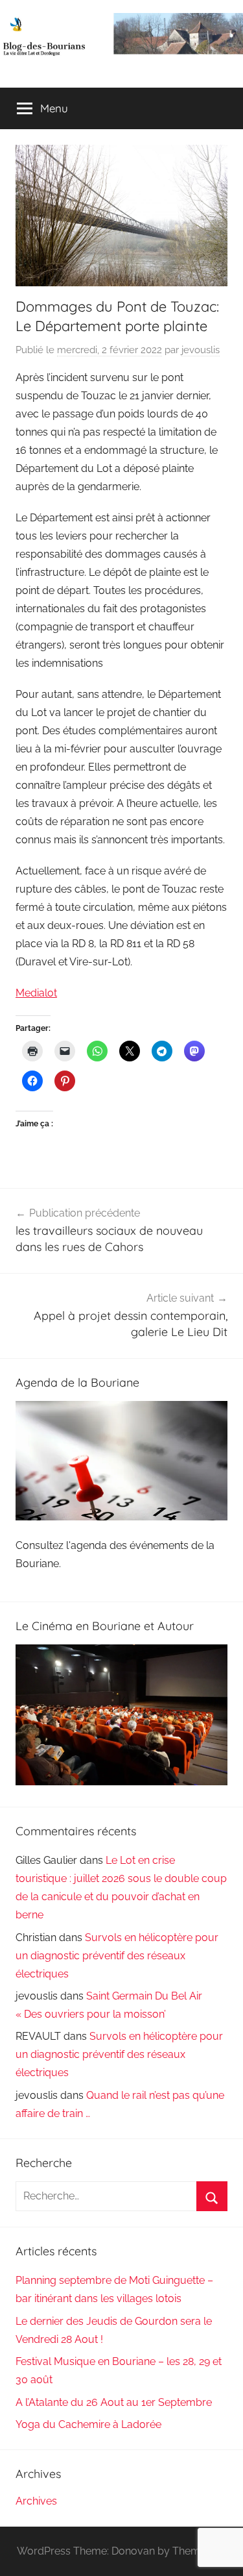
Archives (36, 2501)
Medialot (36, 993)
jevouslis (201, 350)
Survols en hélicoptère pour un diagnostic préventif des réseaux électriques (117, 1956)
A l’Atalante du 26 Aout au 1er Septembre (114, 2402)
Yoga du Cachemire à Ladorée (88, 2424)
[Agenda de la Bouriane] (121, 1517)
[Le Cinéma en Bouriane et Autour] (121, 1782)
